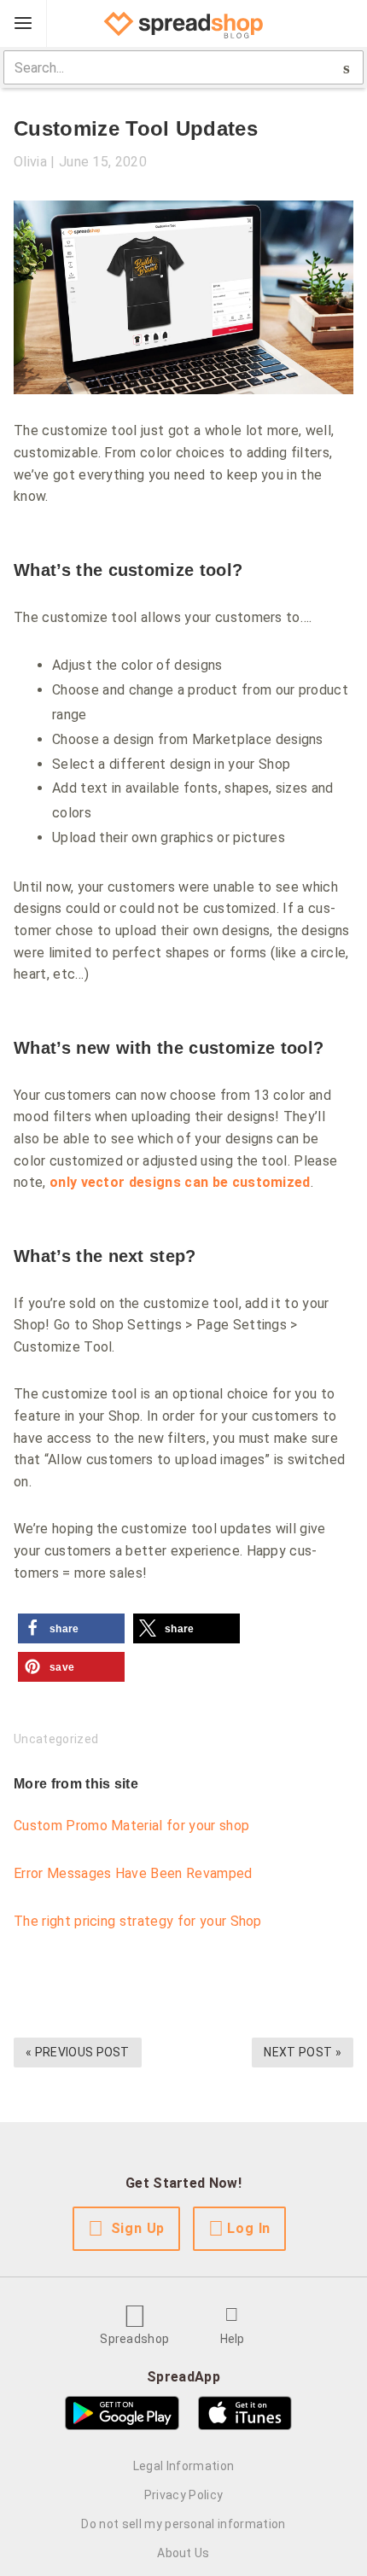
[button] (71, 1628)
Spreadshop (134, 2339)
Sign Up (138, 2228)
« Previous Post (78, 2052)
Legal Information (183, 2466)
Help (233, 2339)
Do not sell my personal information (183, 2524)
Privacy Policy (183, 2495)
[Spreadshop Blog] (183, 24)
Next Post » (303, 2052)
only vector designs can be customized (180, 1182)
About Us (183, 2553)
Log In (249, 2228)
